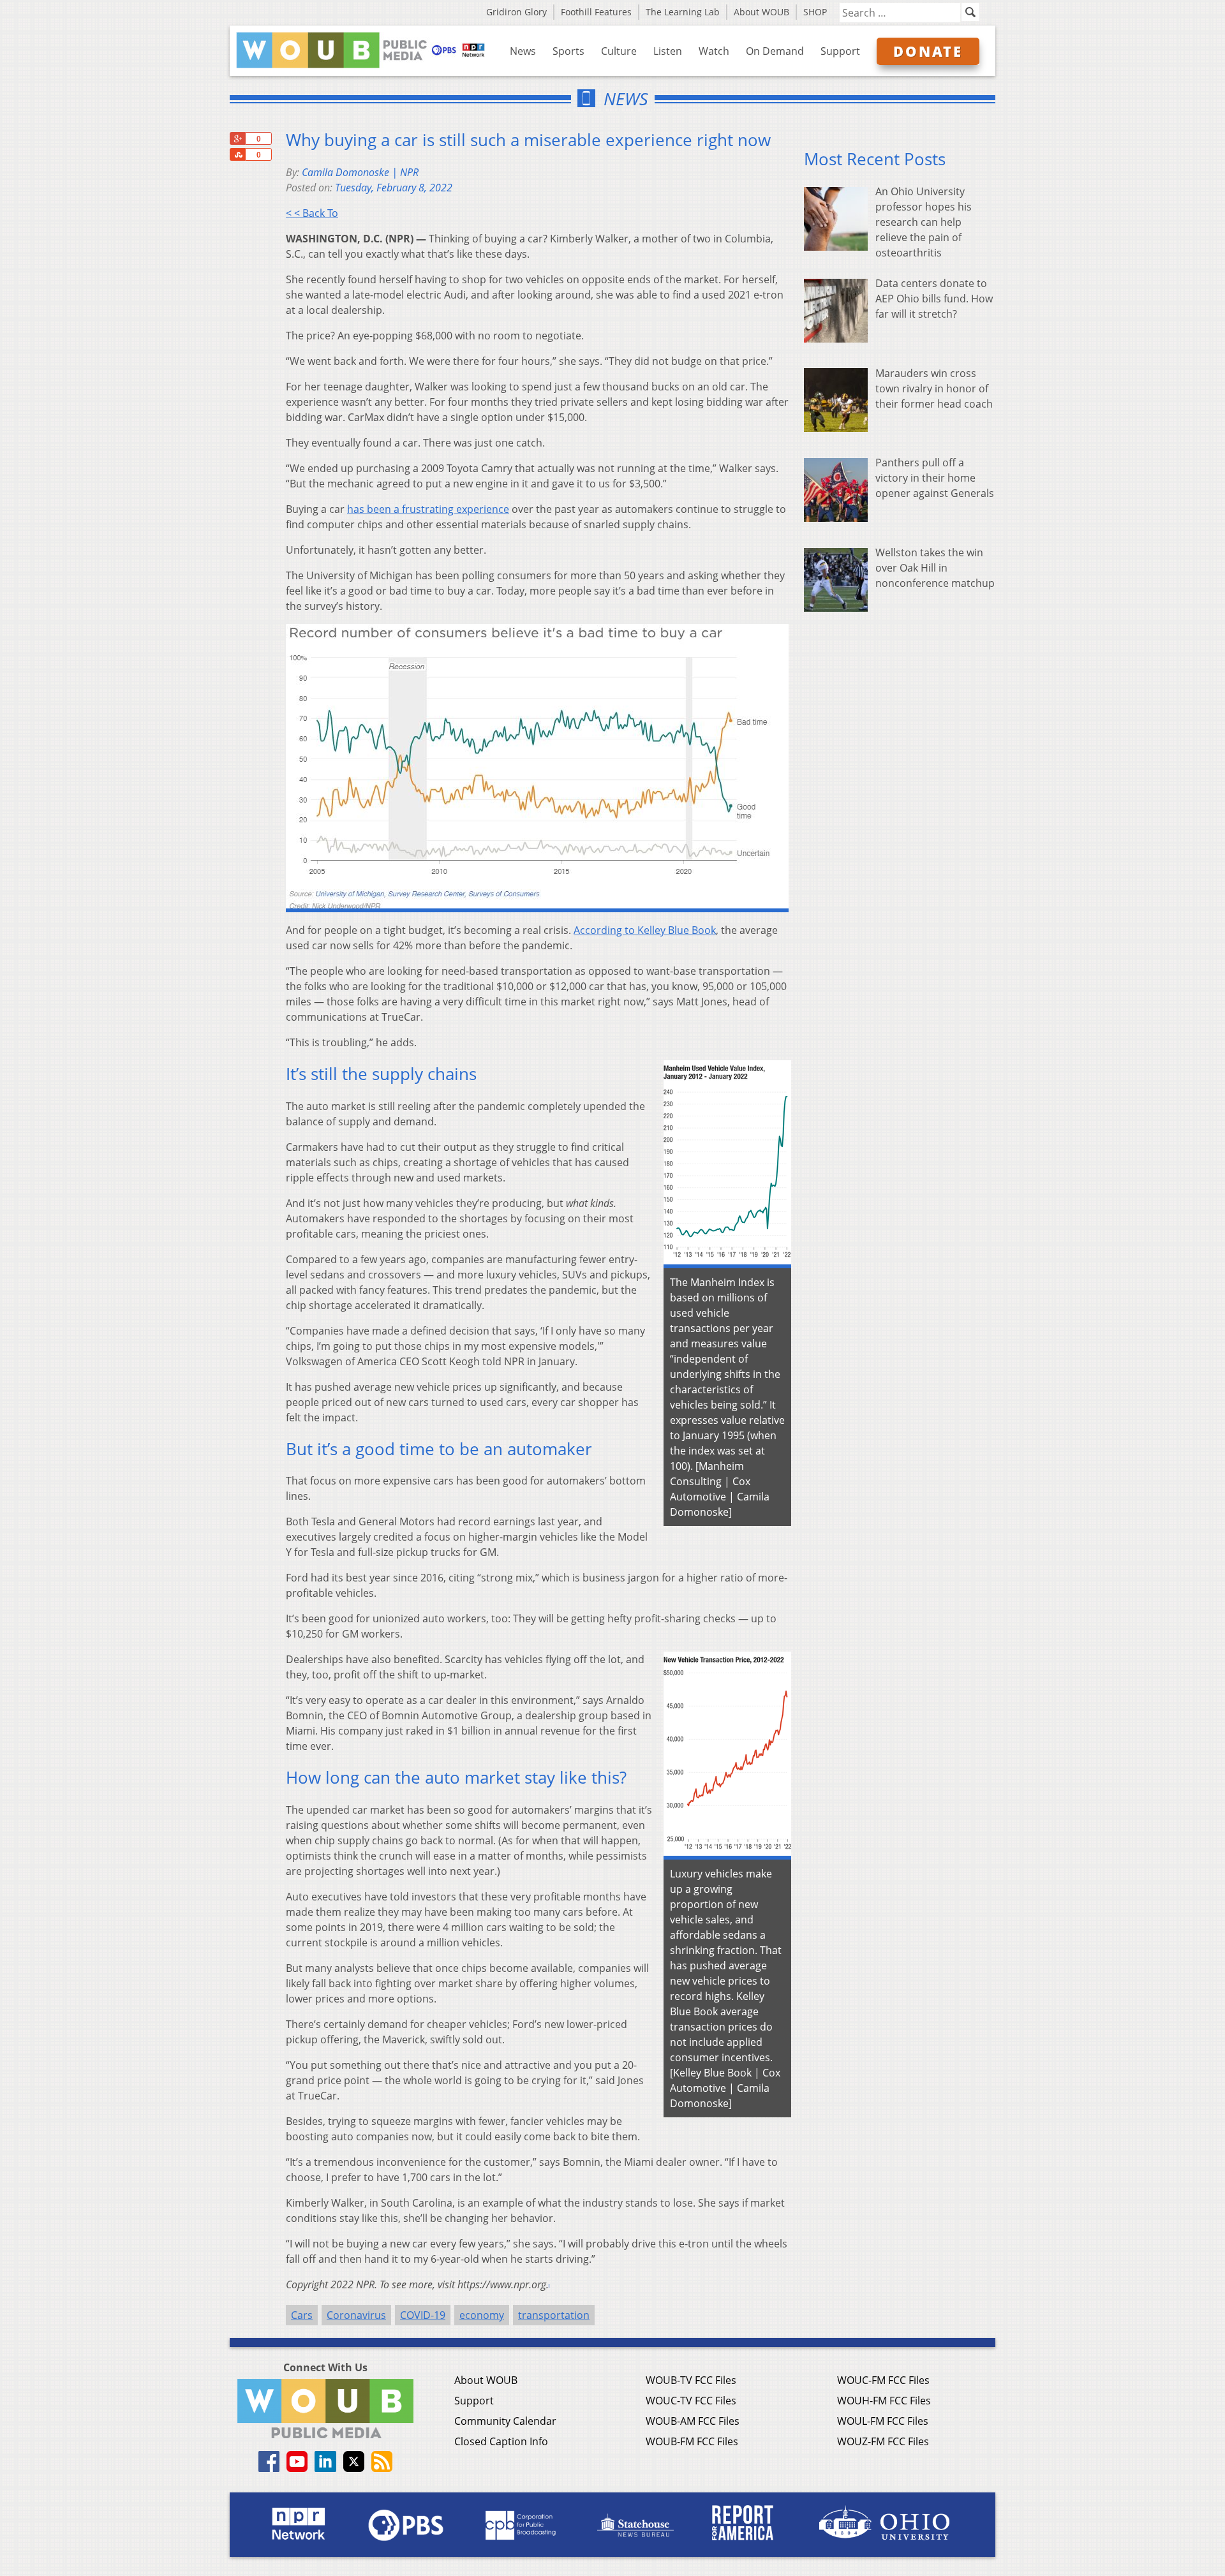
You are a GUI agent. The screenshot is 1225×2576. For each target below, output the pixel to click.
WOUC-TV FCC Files (691, 2401)
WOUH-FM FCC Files (884, 2401)
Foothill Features (596, 12)
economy (482, 2315)
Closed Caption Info (501, 2441)
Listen (668, 51)
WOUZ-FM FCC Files (883, 2441)
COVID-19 (423, 2315)
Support (840, 51)
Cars (302, 2315)
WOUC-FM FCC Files (883, 2380)
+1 (237, 138)
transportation (554, 2315)
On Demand (775, 51)
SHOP (815, 12)
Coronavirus (356, 2315)
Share (237, 154)
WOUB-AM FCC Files (693, 2421)
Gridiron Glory (516, 12)
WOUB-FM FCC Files (692, 2441)
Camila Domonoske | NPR (360, 172)
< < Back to (312, 213)
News (523, 51)
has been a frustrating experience (428, 509)
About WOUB (761, 12)
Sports (568, 51)
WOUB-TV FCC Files (691, 2380)
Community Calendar (505, 2421)
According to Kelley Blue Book (645, 930)
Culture (619, 51)
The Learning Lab (683, 12)
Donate (928, 51)
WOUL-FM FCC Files (883, 2421)
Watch (714, 51)
